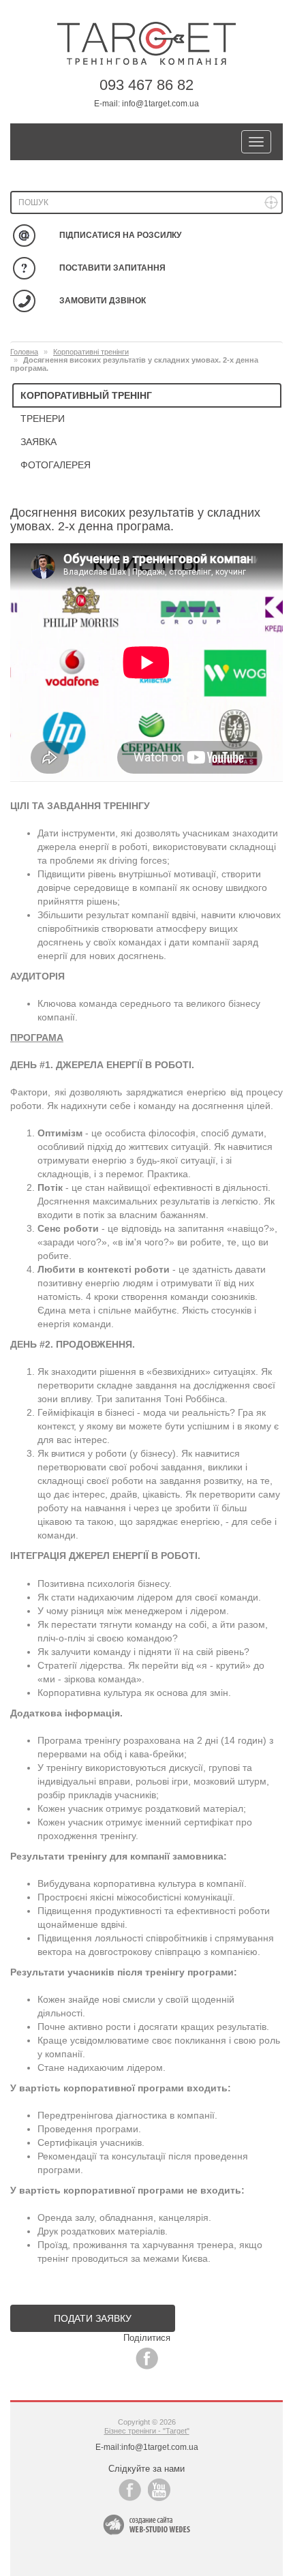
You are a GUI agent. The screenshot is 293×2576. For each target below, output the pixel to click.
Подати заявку (93, 2318)
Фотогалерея (56, 465)
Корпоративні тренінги (91, 352)
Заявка (38, 442)
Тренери (43, 419)
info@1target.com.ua (160, 104)
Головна (24, 352)
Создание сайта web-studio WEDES (146, 2525)
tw (159, 2490)
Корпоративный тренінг (86, 395)
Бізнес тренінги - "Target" (147, 2431)
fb (147, 2358)
